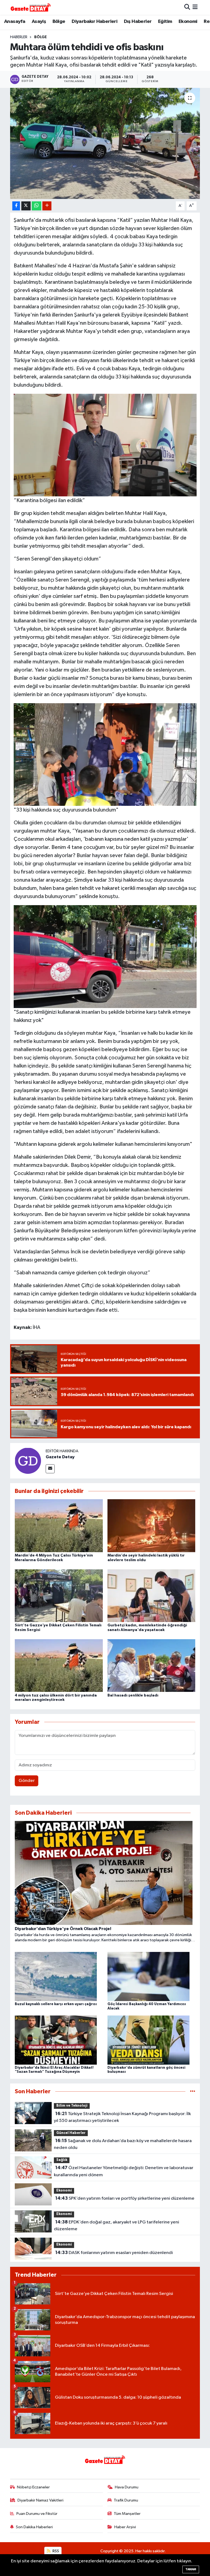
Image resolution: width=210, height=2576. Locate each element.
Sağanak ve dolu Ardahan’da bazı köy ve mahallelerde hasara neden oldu (123, 2144)
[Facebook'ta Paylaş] (16, 206)
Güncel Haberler (71, 2133)
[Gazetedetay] (31, 7)
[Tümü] (193, 2091)
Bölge (59, 22)
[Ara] (187, 7)
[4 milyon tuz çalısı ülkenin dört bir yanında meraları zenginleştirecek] (59, 1666)
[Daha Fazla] (47, 206)
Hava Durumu (127, 2487)
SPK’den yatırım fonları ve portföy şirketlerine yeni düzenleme (125, 2198)
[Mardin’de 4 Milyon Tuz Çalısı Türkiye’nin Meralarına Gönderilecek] (59, 1526)
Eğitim (165, 22)
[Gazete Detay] (28, 1461)
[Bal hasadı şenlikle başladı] (151, 1666)
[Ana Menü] (195, 7)
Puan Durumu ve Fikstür (37, 2514)
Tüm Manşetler (127, 2514)
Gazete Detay (60, 1457)
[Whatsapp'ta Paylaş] (37, 206)
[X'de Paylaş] (26, 206)
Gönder (27, 1781)
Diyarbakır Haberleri (94, 22)
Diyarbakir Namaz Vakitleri (40, 2500)
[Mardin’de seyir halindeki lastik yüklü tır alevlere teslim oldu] (151, 1526)
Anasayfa (15, 22)
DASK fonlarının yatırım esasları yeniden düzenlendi (114, 2253)
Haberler (19, 37)
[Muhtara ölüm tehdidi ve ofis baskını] (105, 143)
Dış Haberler (138, 22)
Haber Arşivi (125, 2527)
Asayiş (39, 22)
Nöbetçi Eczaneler (33, 2487)
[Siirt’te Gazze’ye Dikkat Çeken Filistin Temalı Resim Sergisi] (59, 1595)
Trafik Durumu (126, 2500)
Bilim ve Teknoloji (72, 2106)
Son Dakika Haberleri (34, 2527)
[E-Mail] (50, 1469)
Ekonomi (188, 22)
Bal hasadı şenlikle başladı (133, 1695)
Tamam (191, 2569)
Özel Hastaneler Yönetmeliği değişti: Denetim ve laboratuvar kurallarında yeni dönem (123, 2171)
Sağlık (62, 2160)
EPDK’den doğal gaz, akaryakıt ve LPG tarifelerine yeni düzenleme (116, 2226)
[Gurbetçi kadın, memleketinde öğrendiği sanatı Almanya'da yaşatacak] (151, 1595)
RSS (55, 2551)
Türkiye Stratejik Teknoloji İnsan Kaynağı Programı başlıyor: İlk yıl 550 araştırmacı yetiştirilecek (122, 2117)
